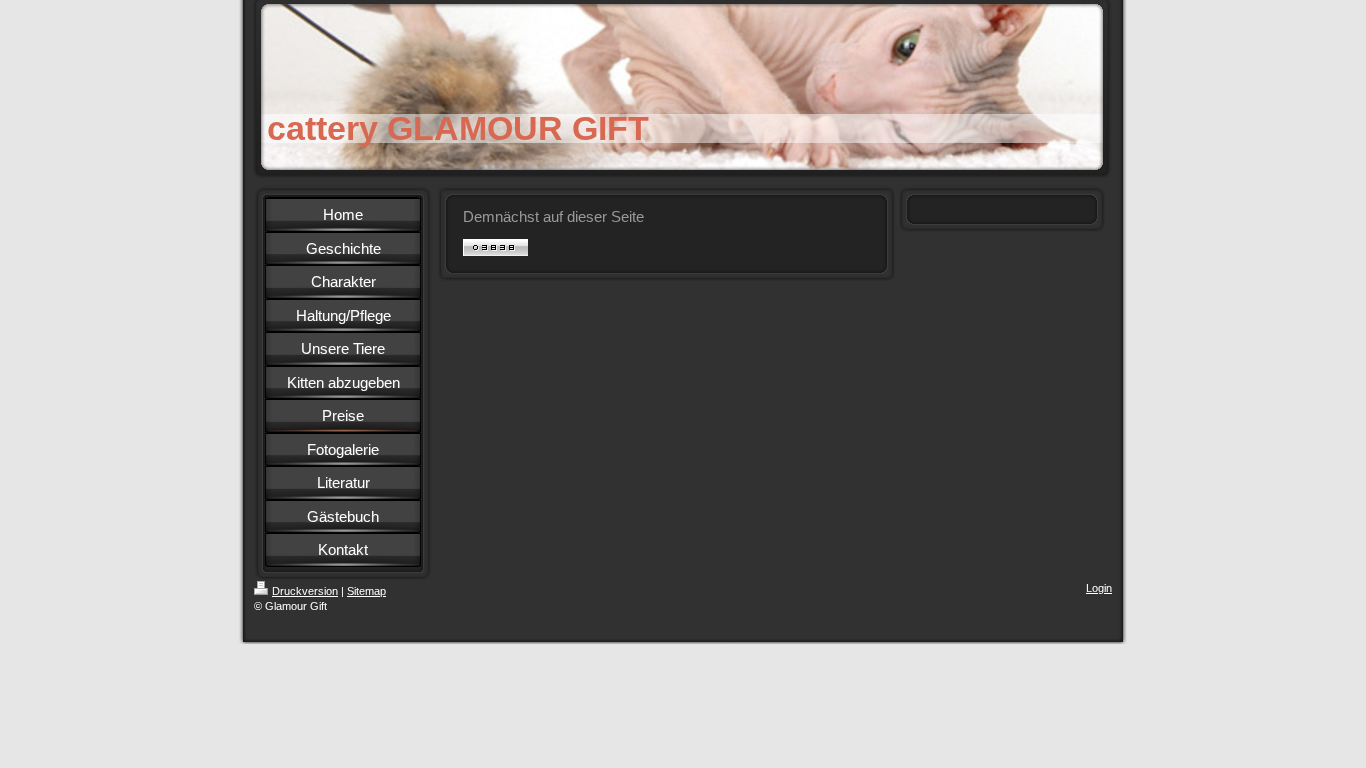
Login (1099, 588)
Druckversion (305, 591)
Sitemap (366, 591)
